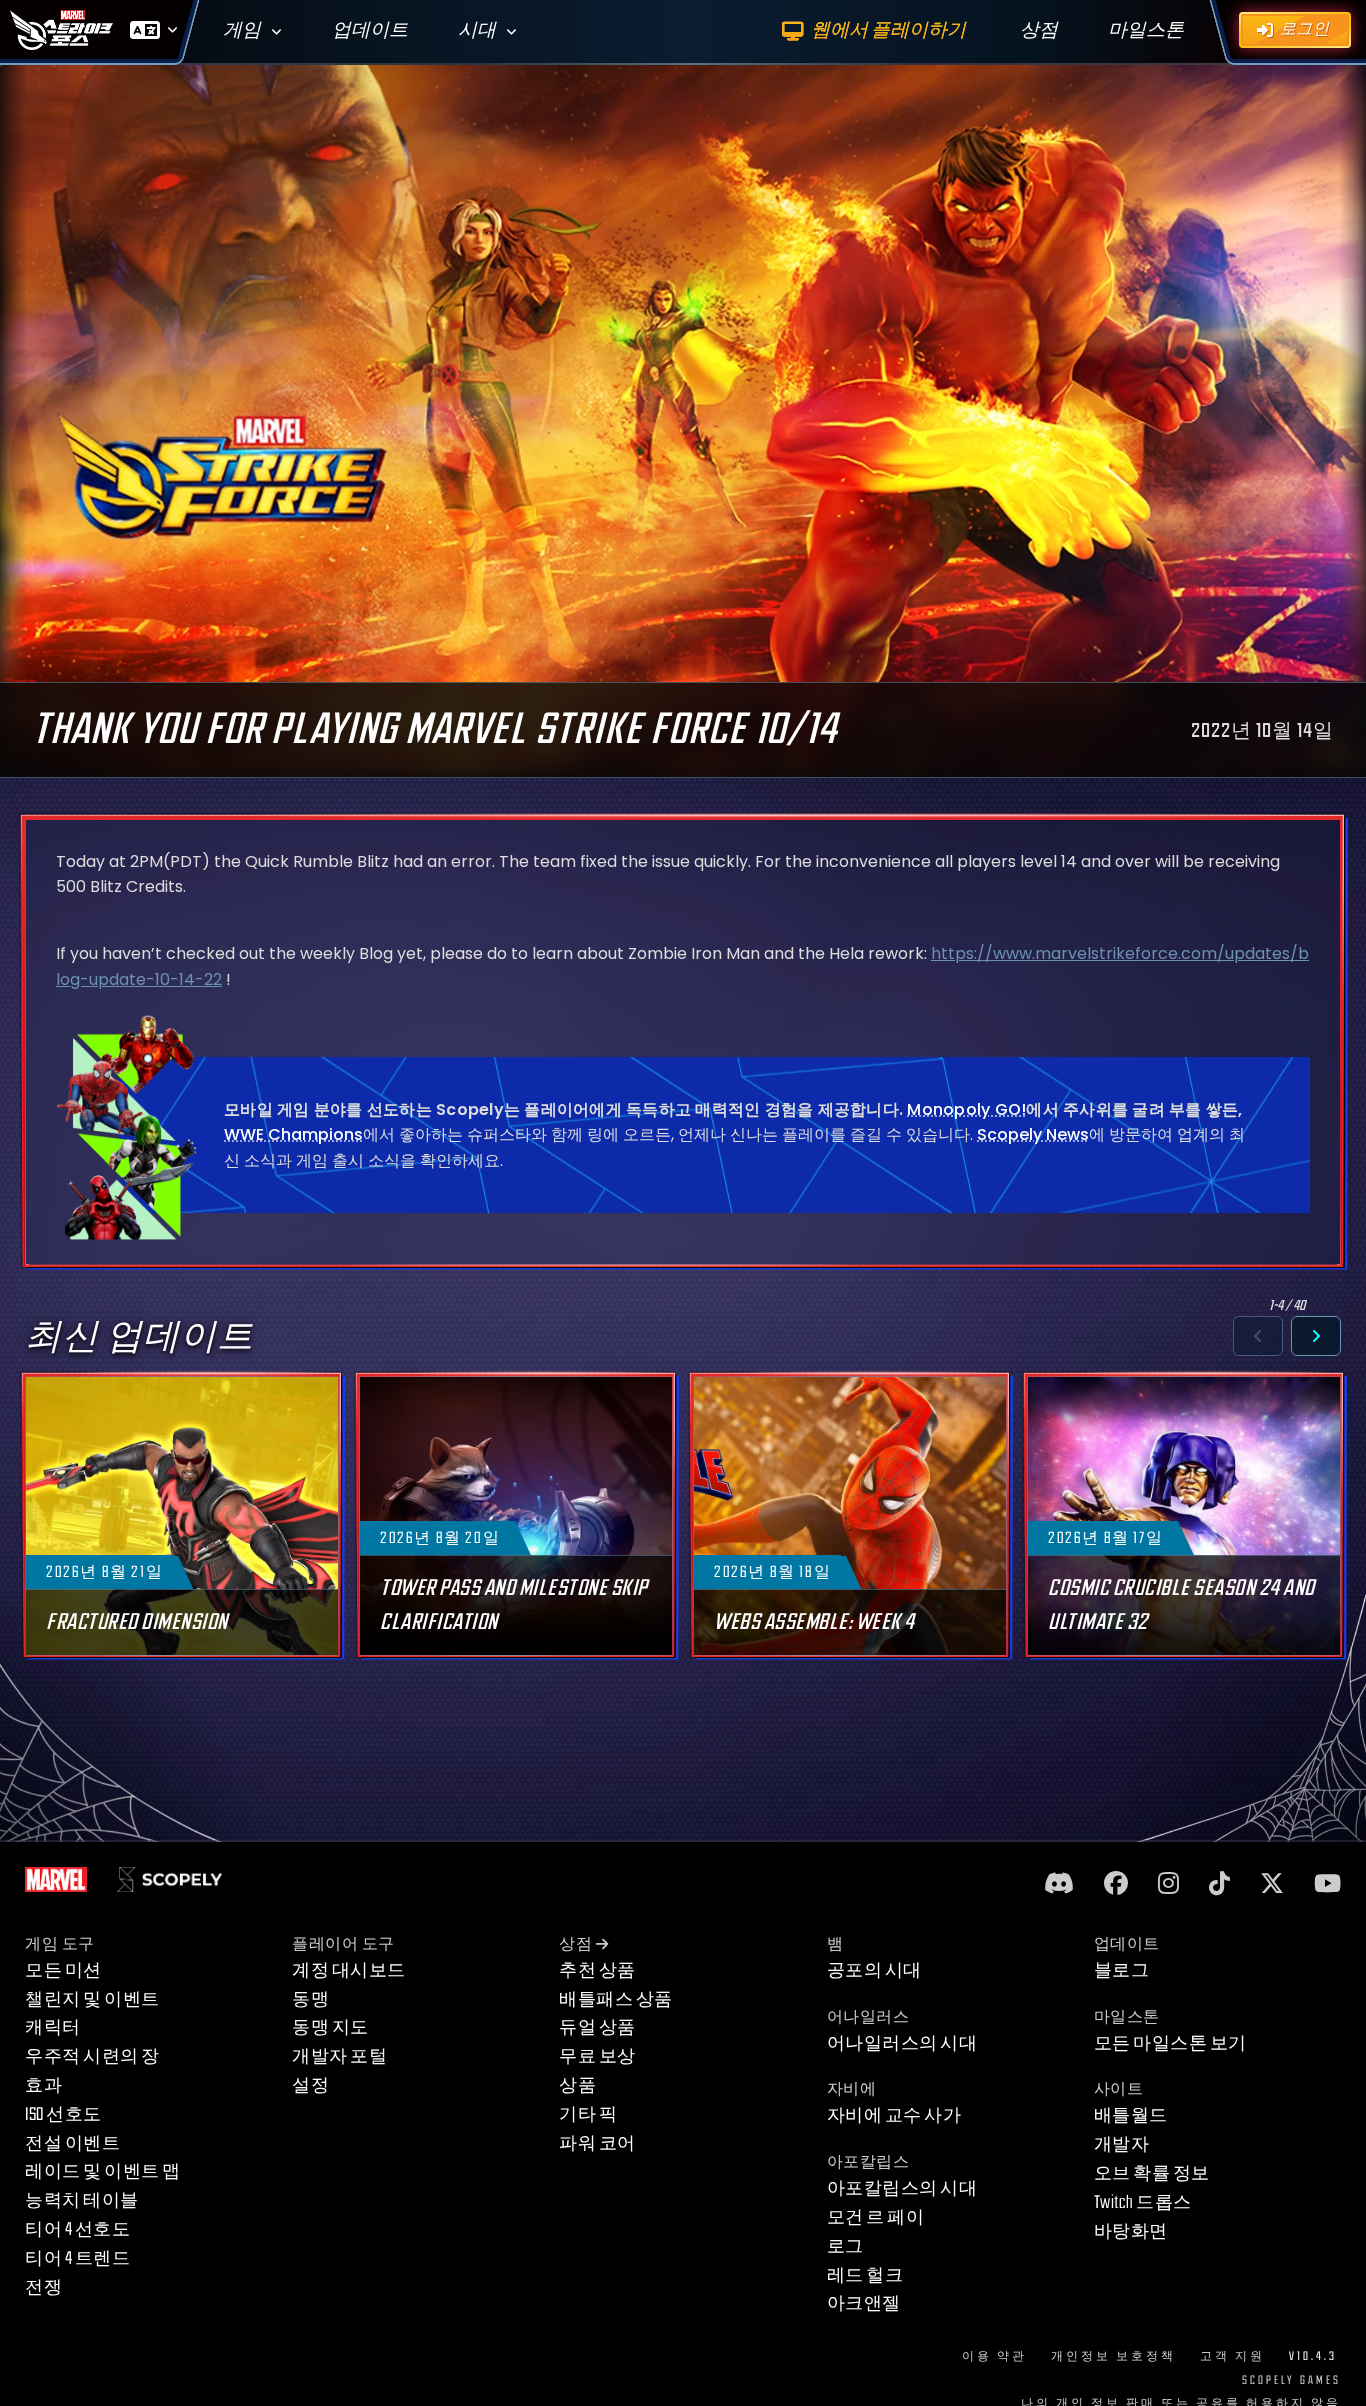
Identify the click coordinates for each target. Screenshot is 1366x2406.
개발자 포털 (339, 2056)
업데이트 (370, 30)
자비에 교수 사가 (894, 2115)
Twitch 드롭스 (1143, 2202)
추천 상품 (597, 1970)
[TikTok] (1219, 1884)
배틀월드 (1131, 2115)
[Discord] (1059, 1884)
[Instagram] (1168, 1884)
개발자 (1122, 2144)
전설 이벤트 (72, 2143)
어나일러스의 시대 (902, 2043)
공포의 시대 (874, 1970)
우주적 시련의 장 (92, 2056)
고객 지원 (1232, 2356)
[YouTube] (1327, 1884)
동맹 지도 (330, 2027)
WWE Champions (293, 1134)
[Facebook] (1116, 1884)
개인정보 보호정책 (1113, 2356)
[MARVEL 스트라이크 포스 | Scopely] (61, 30)
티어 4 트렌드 (77, 2258)
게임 (242, 30)
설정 (310, 2085)
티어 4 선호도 (77, 2229)
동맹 (310, 1999)
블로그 (1122, 1970)
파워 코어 (597, 2143)
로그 (845, 2246)
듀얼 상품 (597, 2027)
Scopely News (1033, 1134)
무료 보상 (597, 2056)
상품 (577, 2085)
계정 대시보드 (349, 1970)
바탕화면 (1131, 2231)
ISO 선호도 (63, 2114)
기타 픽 (588, 2114)
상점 (575, 1944)
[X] (1272, 1884)
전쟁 (43, 2287)
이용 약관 (994, 2356)
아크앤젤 (864, 2303)
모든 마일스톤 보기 (1170, 2043)
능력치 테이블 (82, 2200)
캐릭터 (53, 2027)
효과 (43, 2085)
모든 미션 (63, 1970)
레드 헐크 (865, 2275)
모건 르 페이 (876, 2217)
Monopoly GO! (966, 1109)
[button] (1258, 1336)
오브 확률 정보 (1152, 2173)
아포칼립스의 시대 (902, 2188)
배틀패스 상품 (616, 1999)
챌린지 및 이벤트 (92, 1999)
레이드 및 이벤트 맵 (103, 2171)
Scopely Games (1291, 2380)
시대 (477, 30)
